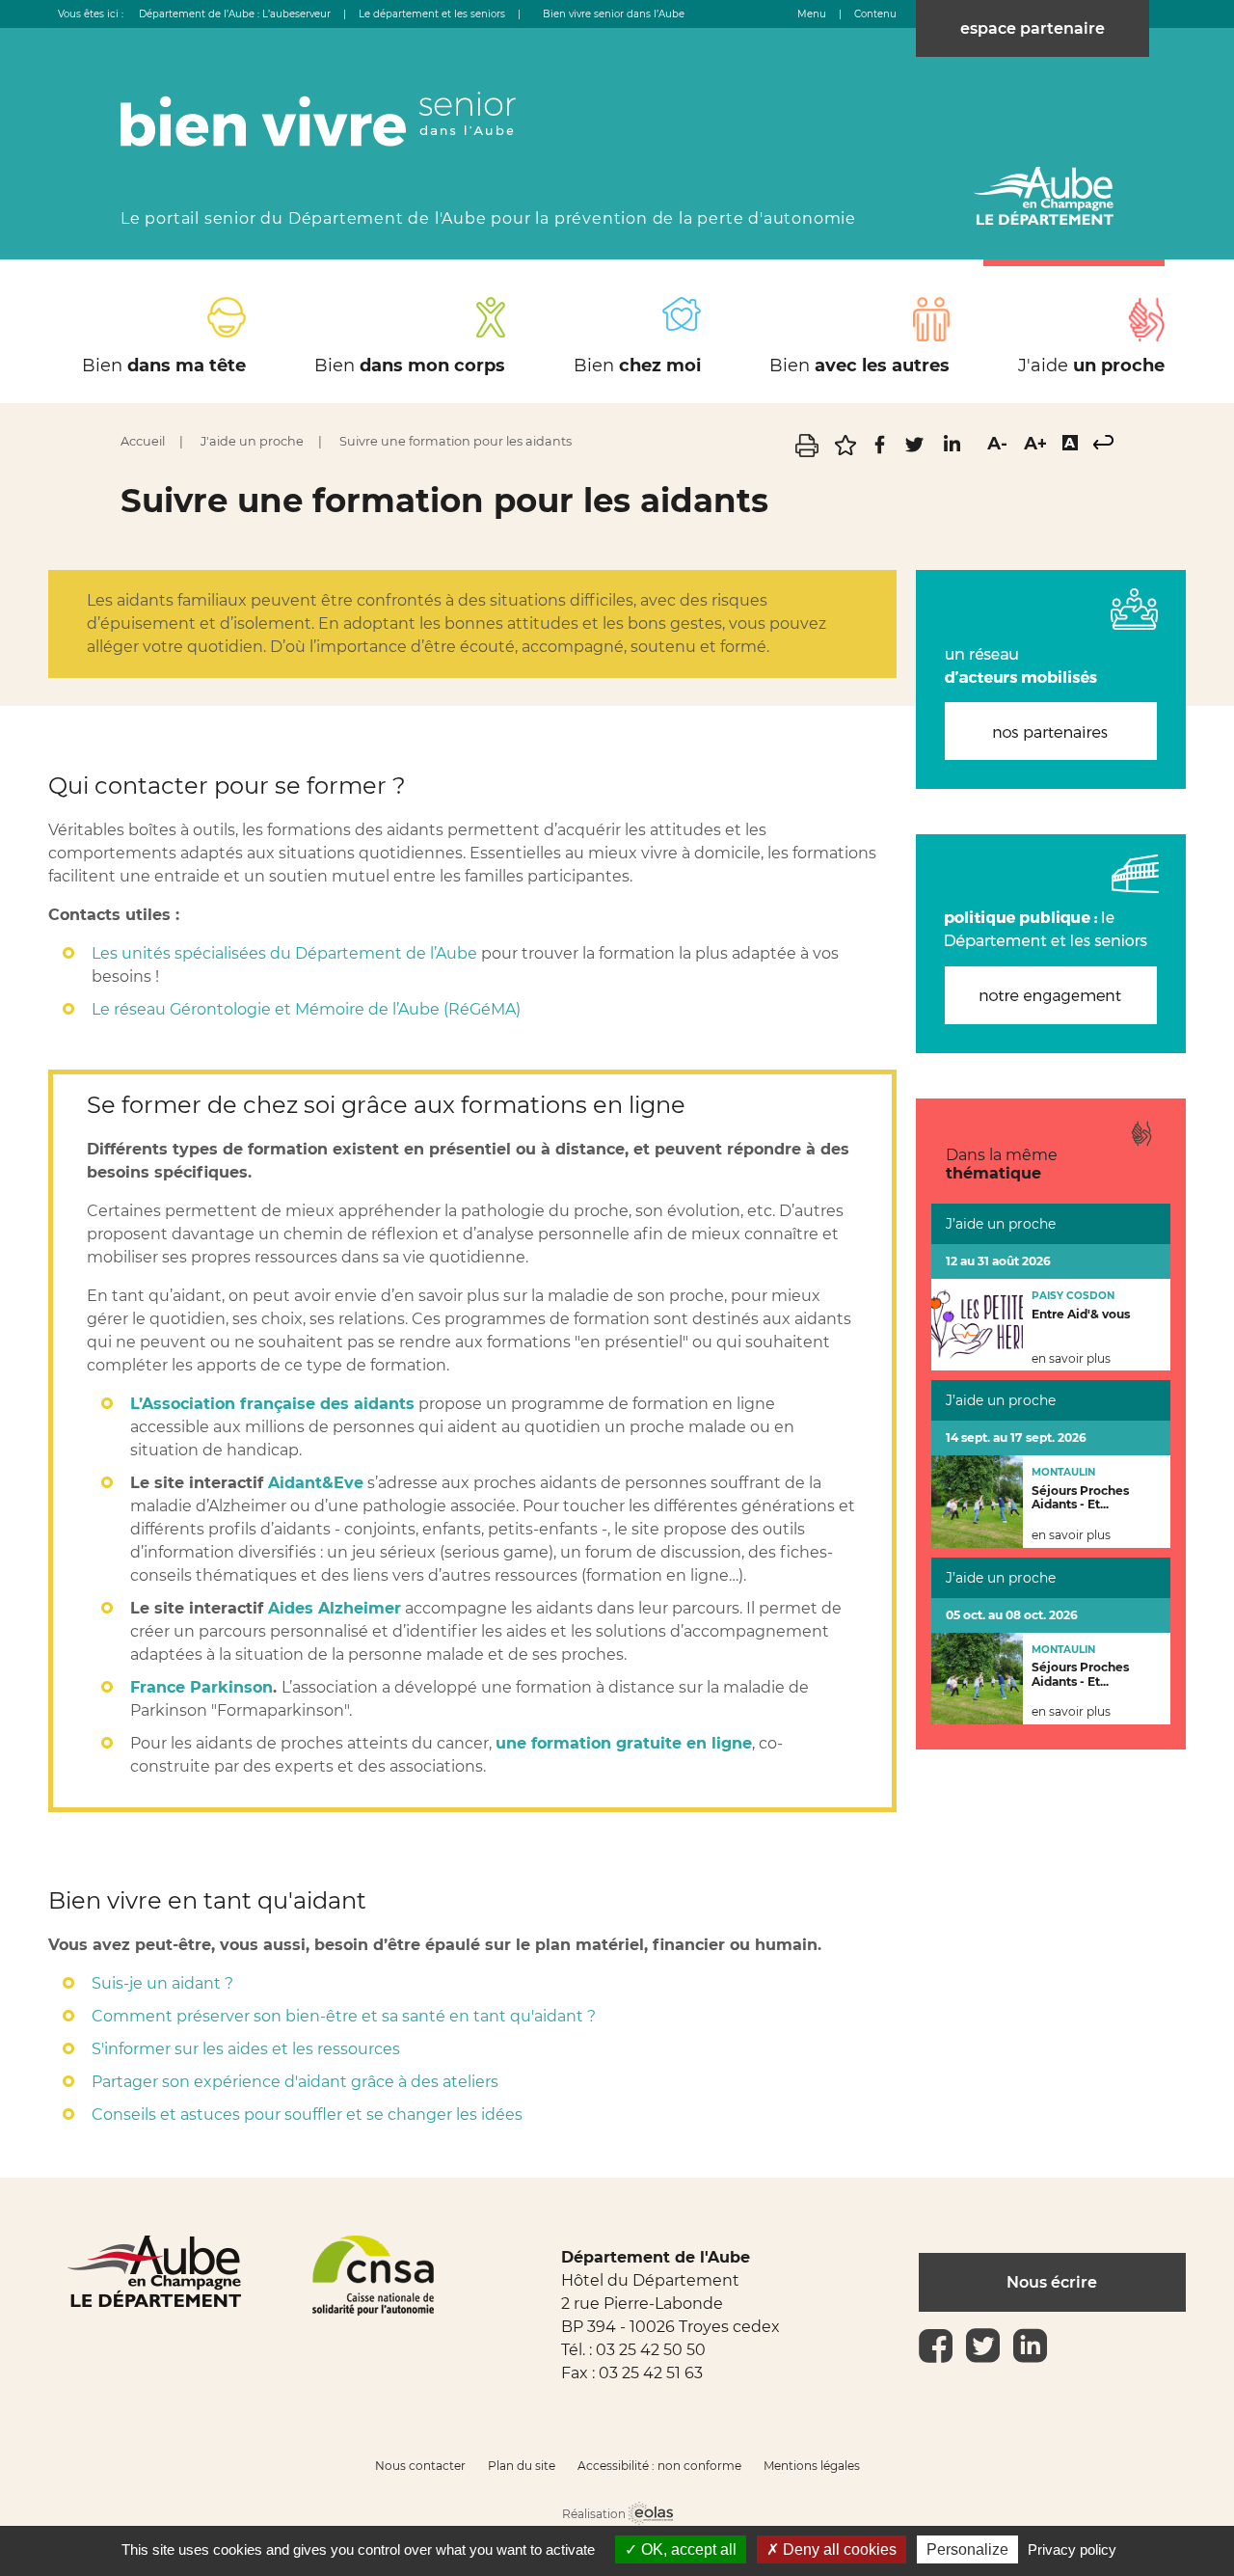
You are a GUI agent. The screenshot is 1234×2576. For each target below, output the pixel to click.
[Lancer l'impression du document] (809, 452)
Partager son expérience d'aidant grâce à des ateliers (295, 2082)
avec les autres (859, 366)
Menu (812, 14)
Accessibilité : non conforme (659, 2466)
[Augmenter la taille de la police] (1035, 444)
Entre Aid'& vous (1081, 1314)
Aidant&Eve (316, 1483)
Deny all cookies (838, 2549)
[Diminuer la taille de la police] (997, 444)
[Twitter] (917, 452)
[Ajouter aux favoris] (847, 452)
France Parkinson (201, 1687)
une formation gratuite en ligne (624, 1743)
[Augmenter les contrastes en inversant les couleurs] (1070, 445)
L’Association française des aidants (272, 1404)
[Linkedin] (951, 452)
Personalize (967, 2549)
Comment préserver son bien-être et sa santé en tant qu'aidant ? (344, 2016)
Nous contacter (420, 2466)
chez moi (637, 366)
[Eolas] (651, 2515)
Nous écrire (1052, 2282)
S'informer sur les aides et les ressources (246, 2049)
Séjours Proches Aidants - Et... (1080, 1498)
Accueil (143, 441)
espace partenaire (1033, 28)
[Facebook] (882, 452)
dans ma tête (164, 366)
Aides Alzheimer (335, 1608)
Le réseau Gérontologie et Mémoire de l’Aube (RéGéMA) (306, 1009)
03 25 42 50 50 (651, 2350)
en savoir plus (1071, 1359)
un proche (1091, 366)
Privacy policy (1072, 2549)
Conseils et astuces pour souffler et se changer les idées (307, 2115)
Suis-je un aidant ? (162, 1983)
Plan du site (522, 2466)
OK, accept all (687, 2549)
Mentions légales (812, 2466)
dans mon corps (410, 366)
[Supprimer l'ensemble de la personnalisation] (1103, 444)
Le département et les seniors (432, 14)
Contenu (875, 14)
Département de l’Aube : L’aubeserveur (235, 14)
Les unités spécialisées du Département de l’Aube (284, 953)
